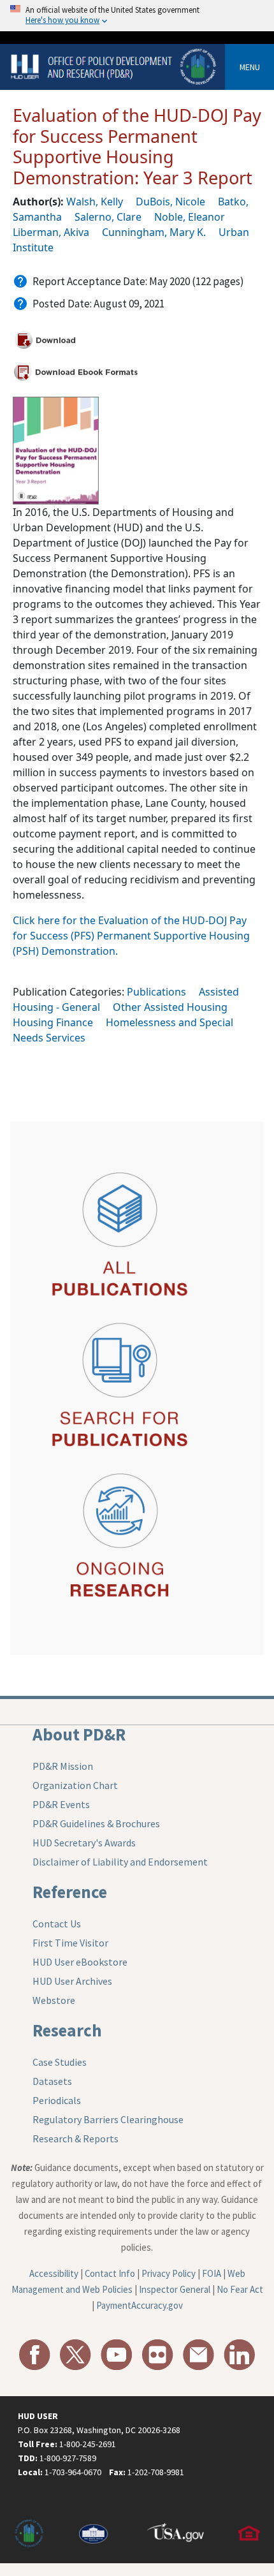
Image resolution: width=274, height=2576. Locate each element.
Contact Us (57, 1924)
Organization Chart (75, 1785)
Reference (70, 1892)
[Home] (115, 66)
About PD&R (79, 1734)
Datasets (52, 2081)
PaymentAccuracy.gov (140, 2305)
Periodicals (57, 2100)
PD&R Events (61, 1804)
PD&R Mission (63, 1766)
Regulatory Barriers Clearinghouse (108, 2119)
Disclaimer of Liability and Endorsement (120, 1862)
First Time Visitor (70, 1943)
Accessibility (54, 2273)
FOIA (212, 2273)
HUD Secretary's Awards (84, 1843)
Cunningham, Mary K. (154, 232)
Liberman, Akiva (51, 232)
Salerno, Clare (108, 217)
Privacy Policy (169, 2273)
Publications (156, 992)
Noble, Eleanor (190, 217)
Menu (250, 67)
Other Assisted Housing (170, 1007)
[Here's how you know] (137, 16)
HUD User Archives (72, 1981)
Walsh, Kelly (95, 202)
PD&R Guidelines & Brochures (96, 1823)
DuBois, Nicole (170, 202)
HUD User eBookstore (80, 1962)
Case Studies (60, 2062)
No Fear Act (240, 2289)
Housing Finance (53, 1022)
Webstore (54, 2000)
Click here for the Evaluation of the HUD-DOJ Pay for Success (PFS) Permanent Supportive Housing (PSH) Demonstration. (131, 936)
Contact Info (110, 2273)
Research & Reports (76, 2138)
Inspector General (175, 2289)
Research (67, 2030)
